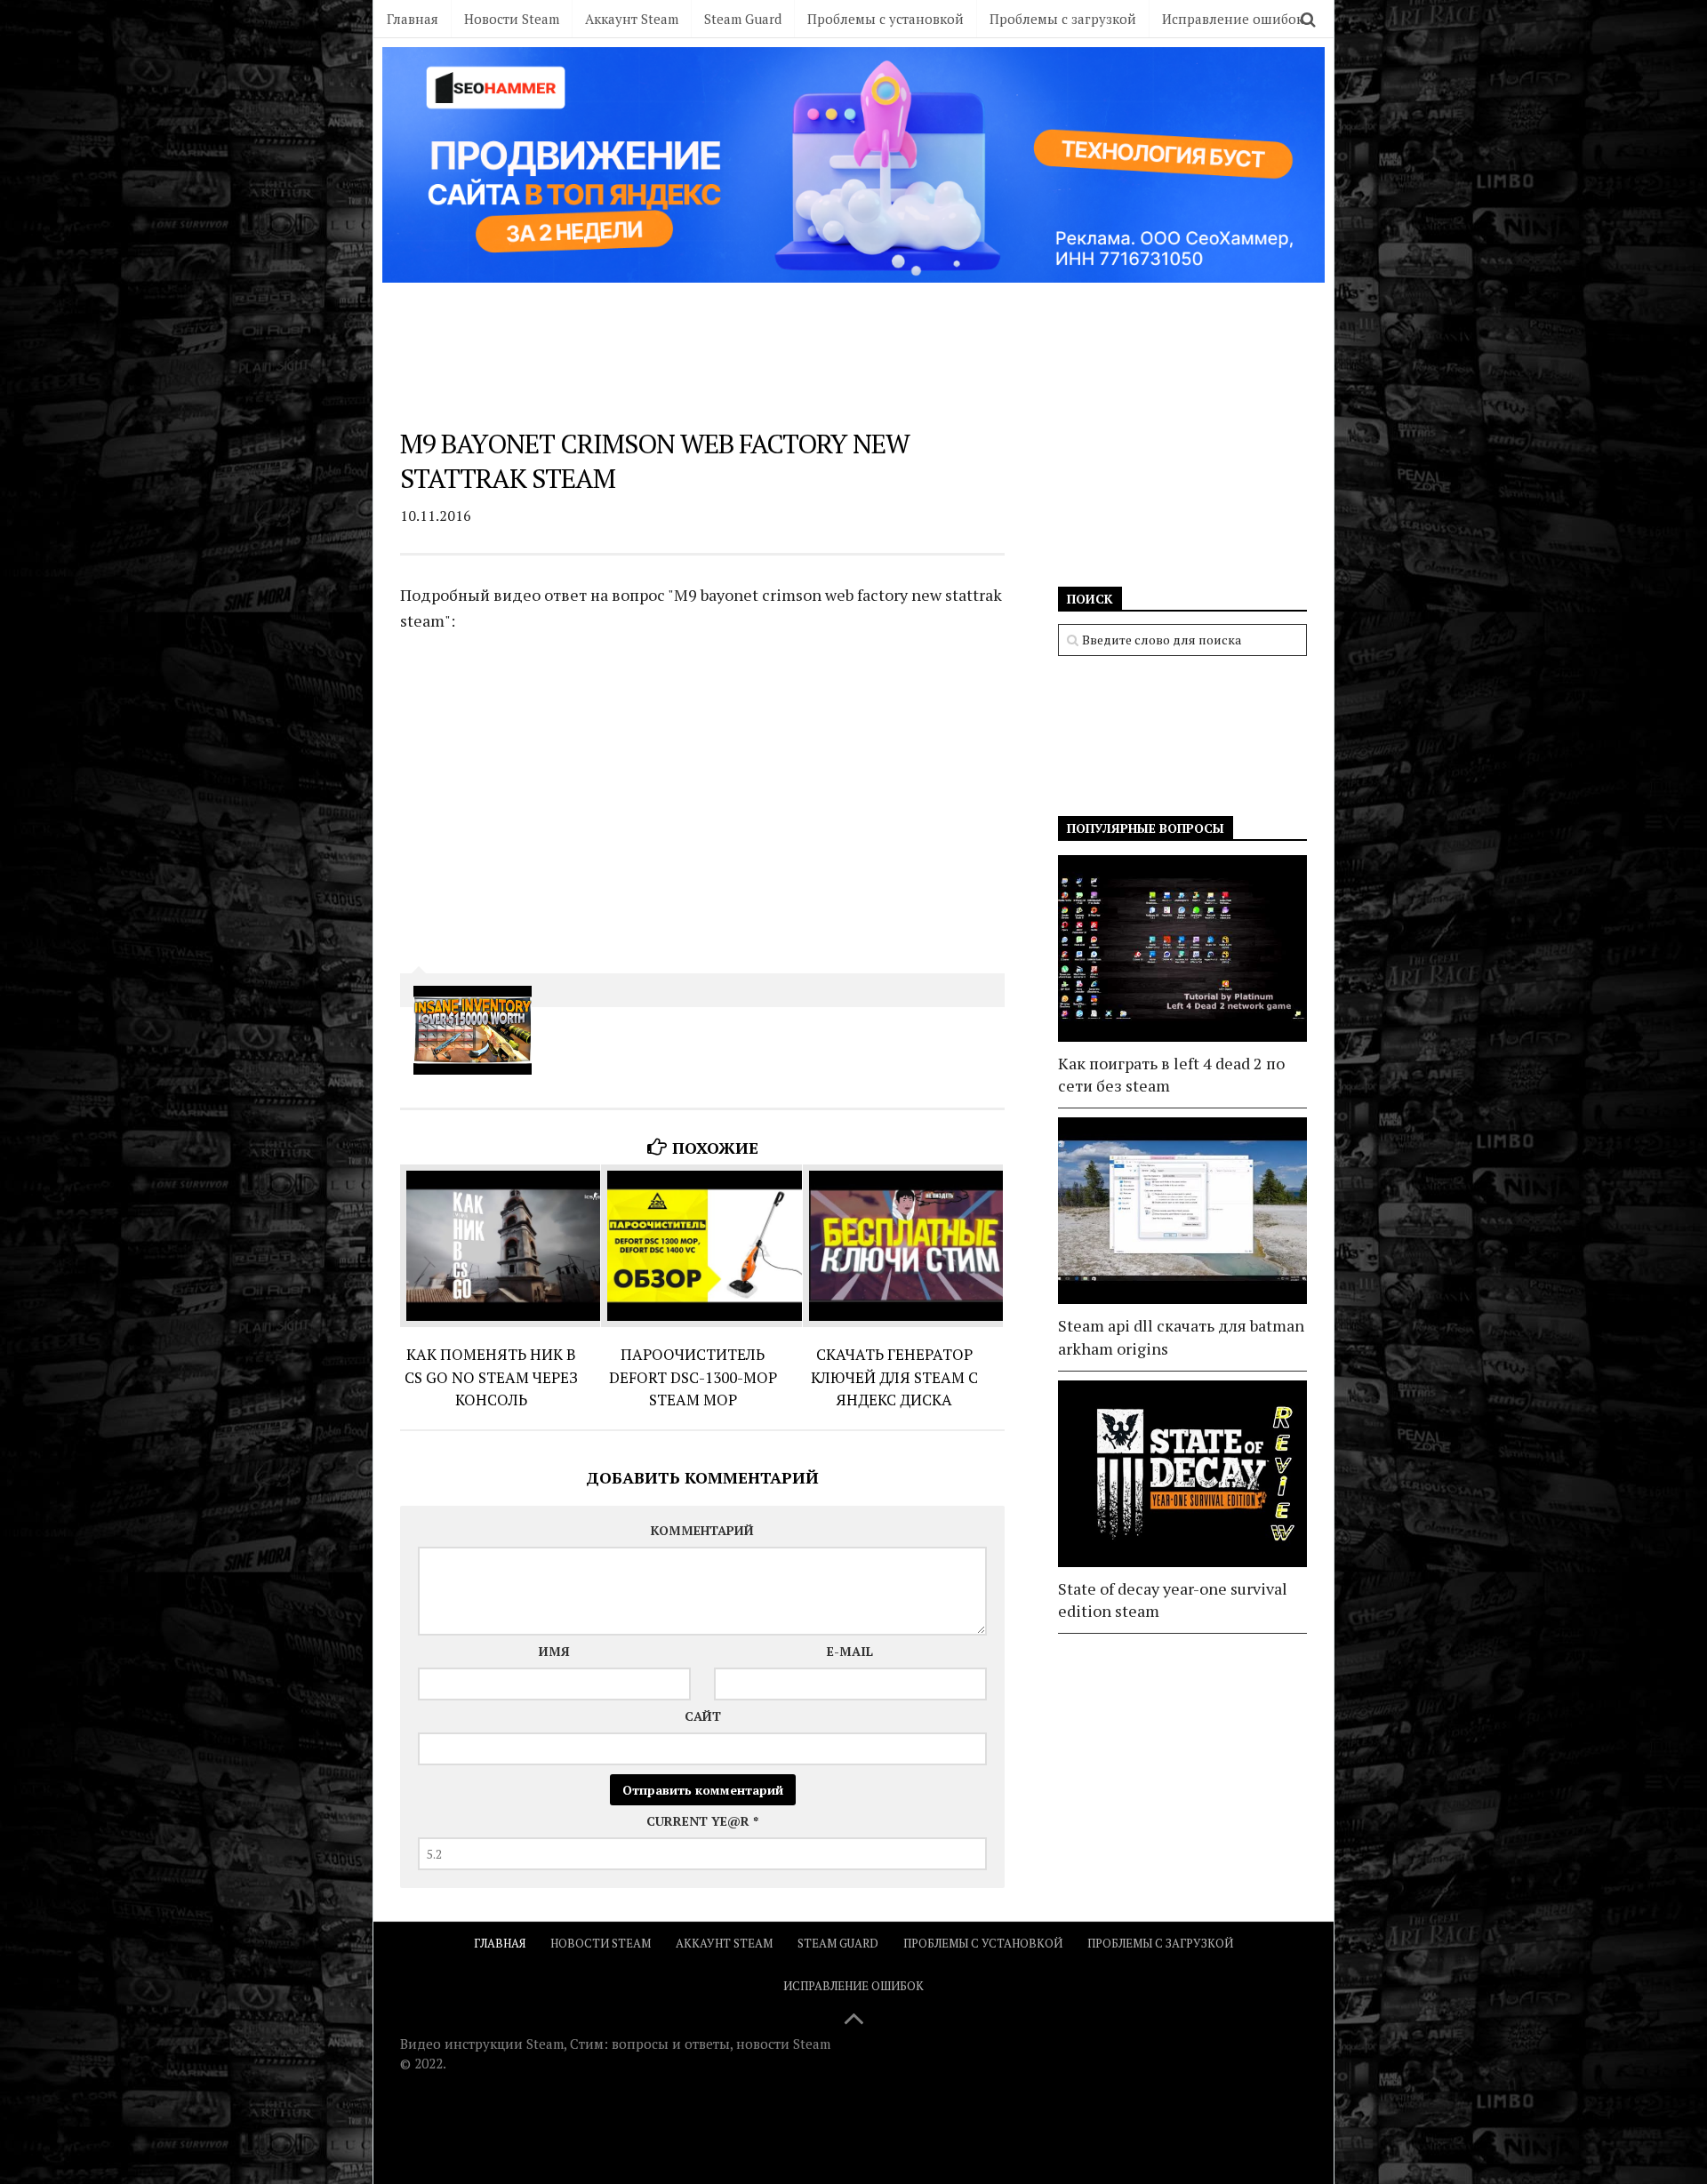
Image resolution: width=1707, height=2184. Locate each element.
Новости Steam (512, 19)
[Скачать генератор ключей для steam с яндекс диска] (903, 1246)
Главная (413, 19)
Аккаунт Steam (632, 19)
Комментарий (702, 1530)
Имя (554, 1651)
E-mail (850, 1651)
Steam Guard (743, 19)
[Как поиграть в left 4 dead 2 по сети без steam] (1182, 948)
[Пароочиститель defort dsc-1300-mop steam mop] (701, 1246)
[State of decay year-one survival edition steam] (1182, 1474)
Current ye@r (702, 1821)
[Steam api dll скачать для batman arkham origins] (1182, 1211)
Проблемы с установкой (886, 19)
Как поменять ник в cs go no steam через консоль (491, 1377)
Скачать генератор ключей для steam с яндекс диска (894, 1377)
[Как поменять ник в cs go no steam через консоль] (500, 1246)
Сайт (703, 1716)
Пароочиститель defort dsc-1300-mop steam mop (693, 1377)
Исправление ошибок (1233, 19)
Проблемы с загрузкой (1063, 19)
